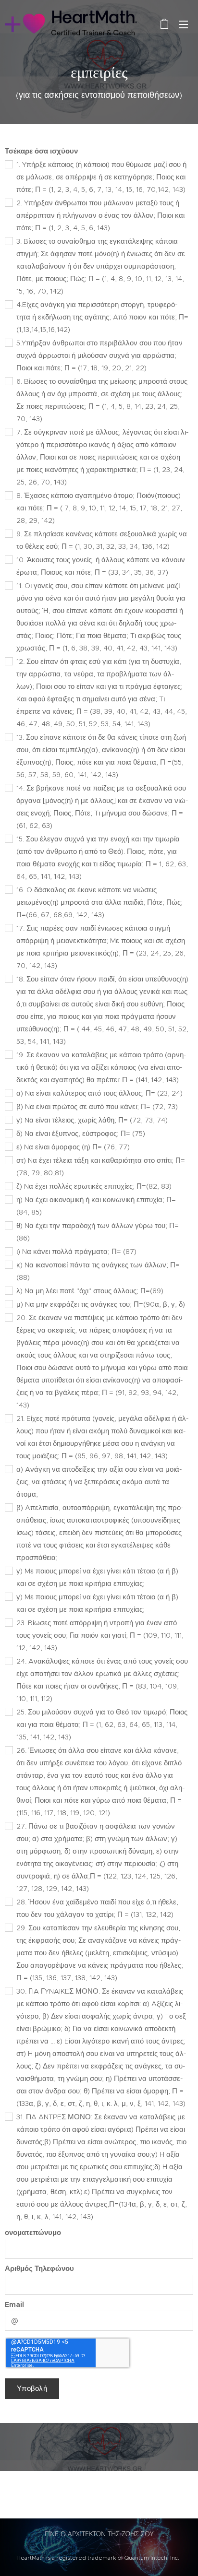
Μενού (184, 24)
